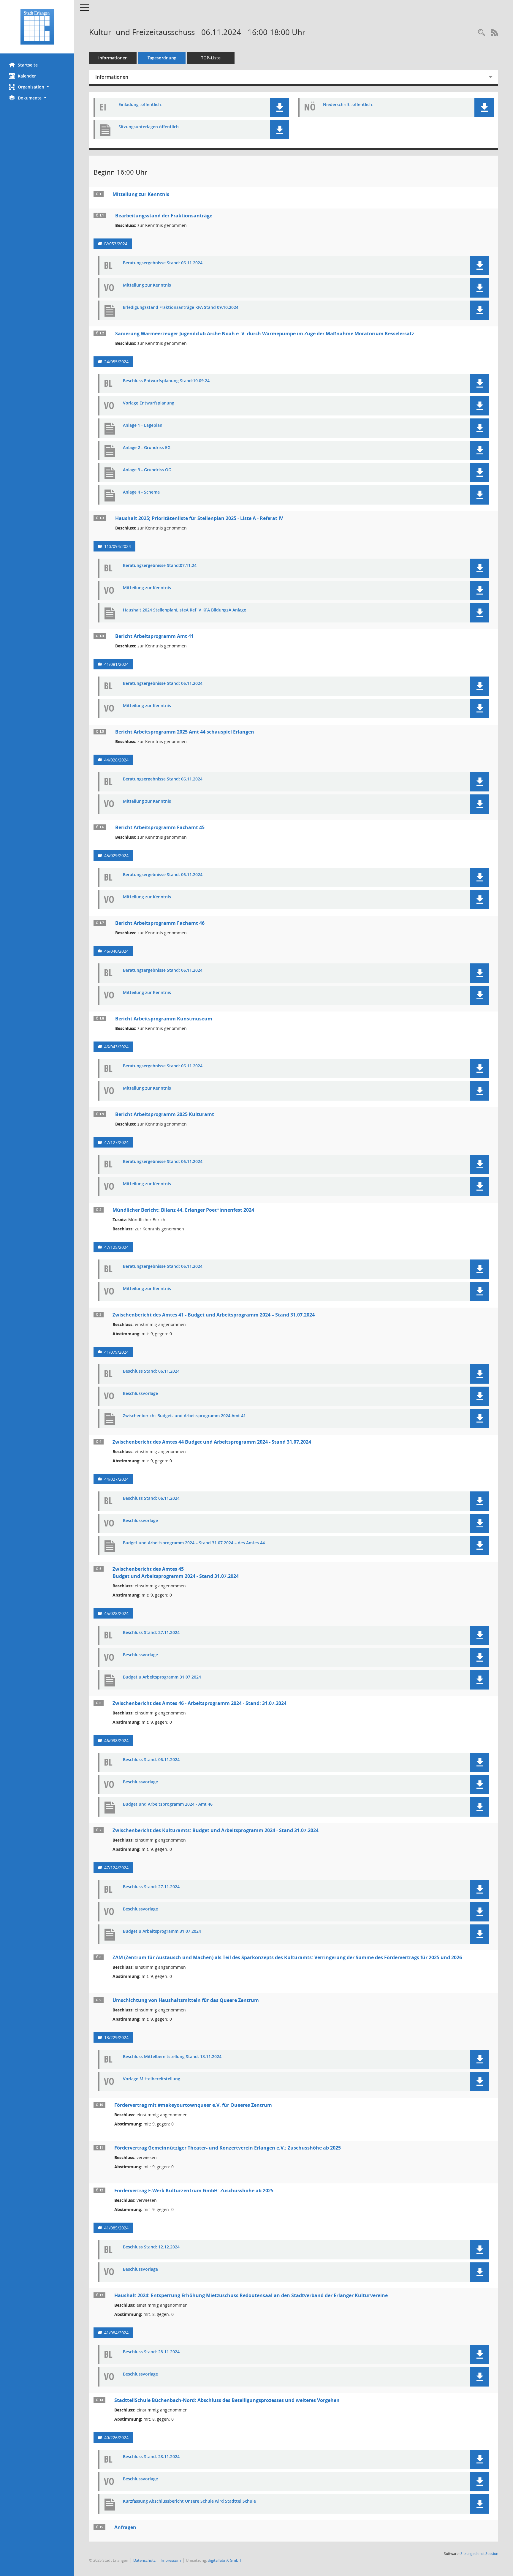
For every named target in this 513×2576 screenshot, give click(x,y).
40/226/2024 (116, 2437)
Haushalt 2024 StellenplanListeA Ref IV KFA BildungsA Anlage (185, 610)
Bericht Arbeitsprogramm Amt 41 (154, 636)
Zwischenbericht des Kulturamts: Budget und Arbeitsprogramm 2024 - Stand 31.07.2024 (216, 1830)
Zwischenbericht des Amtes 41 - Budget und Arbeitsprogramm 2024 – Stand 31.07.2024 (214, 1315)
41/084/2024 (116, 2333)
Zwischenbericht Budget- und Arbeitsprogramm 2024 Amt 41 (184, 1416)
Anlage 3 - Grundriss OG (147, 470)
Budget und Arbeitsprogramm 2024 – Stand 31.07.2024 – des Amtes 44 (194, 1543)
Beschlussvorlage (140, 1394)
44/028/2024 (116, 760)
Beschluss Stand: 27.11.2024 (151, 1633)
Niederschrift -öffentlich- (348, 105)
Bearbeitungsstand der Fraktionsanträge (164, 216)
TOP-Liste (211, 58)
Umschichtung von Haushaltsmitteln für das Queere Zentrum (186, 2000)
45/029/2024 (116, 855)
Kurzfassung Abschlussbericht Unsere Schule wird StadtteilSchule (189, 2501)
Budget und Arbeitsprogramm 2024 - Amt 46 (168, 1804)
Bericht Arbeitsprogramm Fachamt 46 (160, 923)
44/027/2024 (116, 1479)
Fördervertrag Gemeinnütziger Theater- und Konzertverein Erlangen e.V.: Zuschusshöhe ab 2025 (228, 2148)
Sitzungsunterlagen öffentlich (149, 127)
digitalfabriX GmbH (225, 2560)
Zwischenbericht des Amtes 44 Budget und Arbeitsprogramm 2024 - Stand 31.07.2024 (212, 1442)
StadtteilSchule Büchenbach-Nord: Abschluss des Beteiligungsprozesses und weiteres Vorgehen (227, 2400)
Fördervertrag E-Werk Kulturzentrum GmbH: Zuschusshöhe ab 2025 (194, 2191)
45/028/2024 (116, 1613)
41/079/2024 (116, 1352)
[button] (37, 87)
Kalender (27, 76)
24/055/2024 (116, 362)
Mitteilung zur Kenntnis (141, 194)
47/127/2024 (116, 1142)
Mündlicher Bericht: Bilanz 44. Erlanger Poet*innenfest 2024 (183, 1210)
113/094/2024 (118, 546)
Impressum (171, 2560)
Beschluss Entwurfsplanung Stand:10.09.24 (166, 381)
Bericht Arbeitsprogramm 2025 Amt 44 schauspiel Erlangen (185, 732)
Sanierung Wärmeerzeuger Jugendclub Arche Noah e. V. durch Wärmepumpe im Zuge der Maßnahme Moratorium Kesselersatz (265, 334)
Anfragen (125, 2527)
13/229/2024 (116, 2037)
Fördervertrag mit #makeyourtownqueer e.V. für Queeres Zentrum (193, 2105)
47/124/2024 (116, 1868)
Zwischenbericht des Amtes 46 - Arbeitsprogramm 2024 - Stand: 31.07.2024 (199, 1703)
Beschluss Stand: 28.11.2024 (151, 2352)
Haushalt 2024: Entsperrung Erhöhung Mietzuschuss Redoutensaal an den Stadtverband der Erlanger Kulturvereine (251, 2295)
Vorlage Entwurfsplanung (149, 403)
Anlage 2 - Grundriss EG (147, 448)
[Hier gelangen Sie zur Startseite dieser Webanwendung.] (37, 27)
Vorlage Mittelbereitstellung (152, 2079)
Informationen (113, 58)
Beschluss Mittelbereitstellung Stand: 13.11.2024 (172, 2057)
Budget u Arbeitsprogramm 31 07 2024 (162, 1677)
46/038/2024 (116, 1740)
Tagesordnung (162, 58)
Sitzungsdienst (479, 2554)
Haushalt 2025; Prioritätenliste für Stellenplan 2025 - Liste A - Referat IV (199, 518)
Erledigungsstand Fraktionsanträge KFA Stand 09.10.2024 (181, 308)
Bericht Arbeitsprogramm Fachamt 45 (160, 827)
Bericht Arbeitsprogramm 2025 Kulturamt (165, 1114)
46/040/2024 (116, 951)
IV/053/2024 (116, 244)
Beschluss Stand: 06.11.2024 (151, 1371)
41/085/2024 (116, 2228)
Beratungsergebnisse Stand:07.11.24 (160, 566)
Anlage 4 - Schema (141, 492)
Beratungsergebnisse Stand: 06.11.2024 (163, 263)
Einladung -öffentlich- (140, 105)
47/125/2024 (116, 1247)
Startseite (28, 65)
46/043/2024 (116, 1047)
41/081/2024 (116, 664)
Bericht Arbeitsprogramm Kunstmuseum (164, 1019)
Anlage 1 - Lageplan (143, 425)
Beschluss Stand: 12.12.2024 (151, 2247)
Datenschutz (144, 2560)
